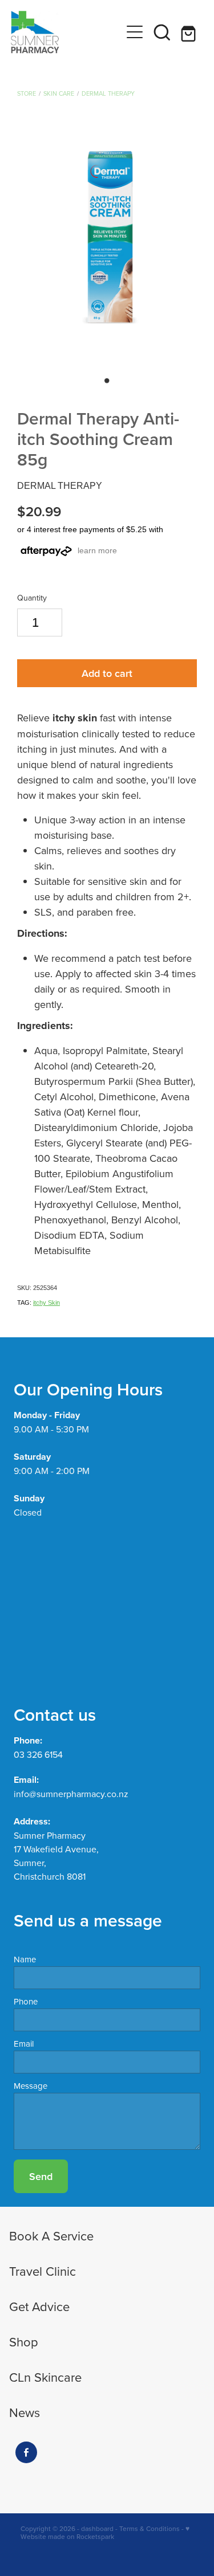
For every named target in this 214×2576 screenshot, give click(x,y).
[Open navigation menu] (135, 32)
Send (41, 2176)
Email (24, 2044)
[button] (162, 32)
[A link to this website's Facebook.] (26, 2452)
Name (25, 1959)
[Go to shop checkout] (189, 32)
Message (31, 2086)
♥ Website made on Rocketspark (105, 2532)
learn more (97, 550)
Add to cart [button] (107, 673)
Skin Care (59, 93)
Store (27, 93)
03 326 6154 (38, 1754)
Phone (26, 2001)
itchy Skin (47, 1303)
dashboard (97, 2528)
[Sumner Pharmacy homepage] (66, 32)
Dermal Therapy (108, 93)
